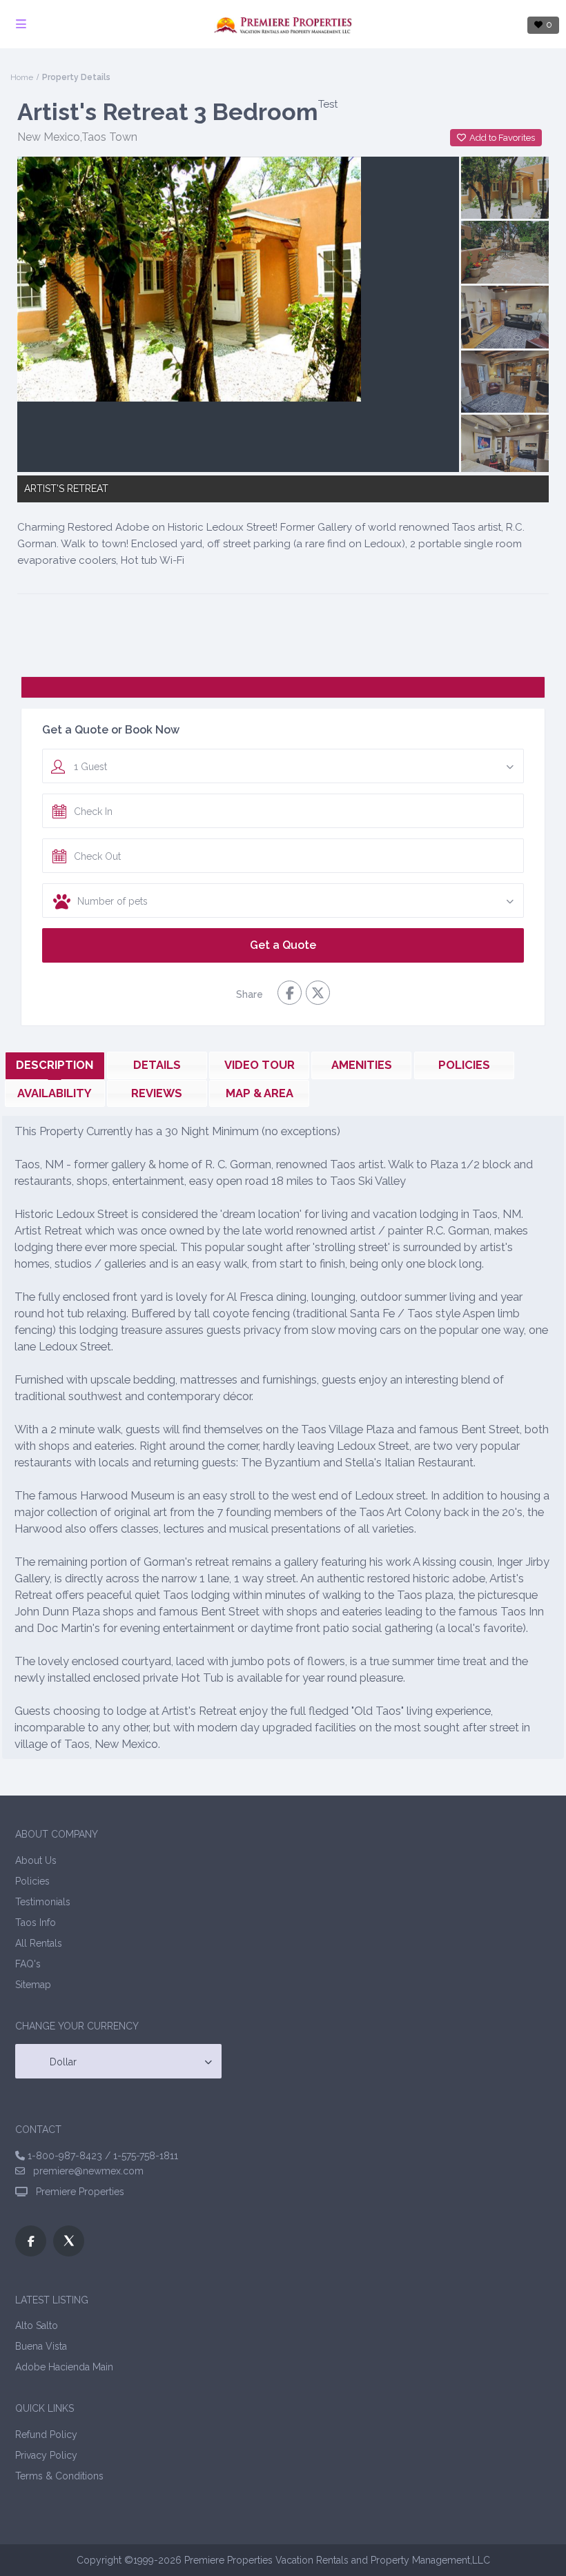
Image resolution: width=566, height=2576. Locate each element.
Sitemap (33, 1985)
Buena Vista (41, 2346)
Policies (32, 1881)
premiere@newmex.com (84, 2171)
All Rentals (39, 1943)
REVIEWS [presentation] (157, 1093)
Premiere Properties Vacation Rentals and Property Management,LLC (337, 2560)
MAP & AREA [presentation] (260, 1093)
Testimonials (43, 1902)
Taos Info (36, 1923)
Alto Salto (37, 2326)
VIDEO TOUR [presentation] (260, 1065)
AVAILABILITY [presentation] (55, 1093)
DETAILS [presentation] (157, 1065)
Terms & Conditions (59, 2476)
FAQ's (28, 1964)
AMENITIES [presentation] (362, 1065)
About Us (36, 1860)
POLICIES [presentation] (464, 1065)
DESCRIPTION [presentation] (55, 1065)
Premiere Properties (77, 2192)
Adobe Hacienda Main (64, 2367)
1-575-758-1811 (146, 2156)
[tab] (55, 1065)
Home (22, 77)
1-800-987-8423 (65, 2156)
